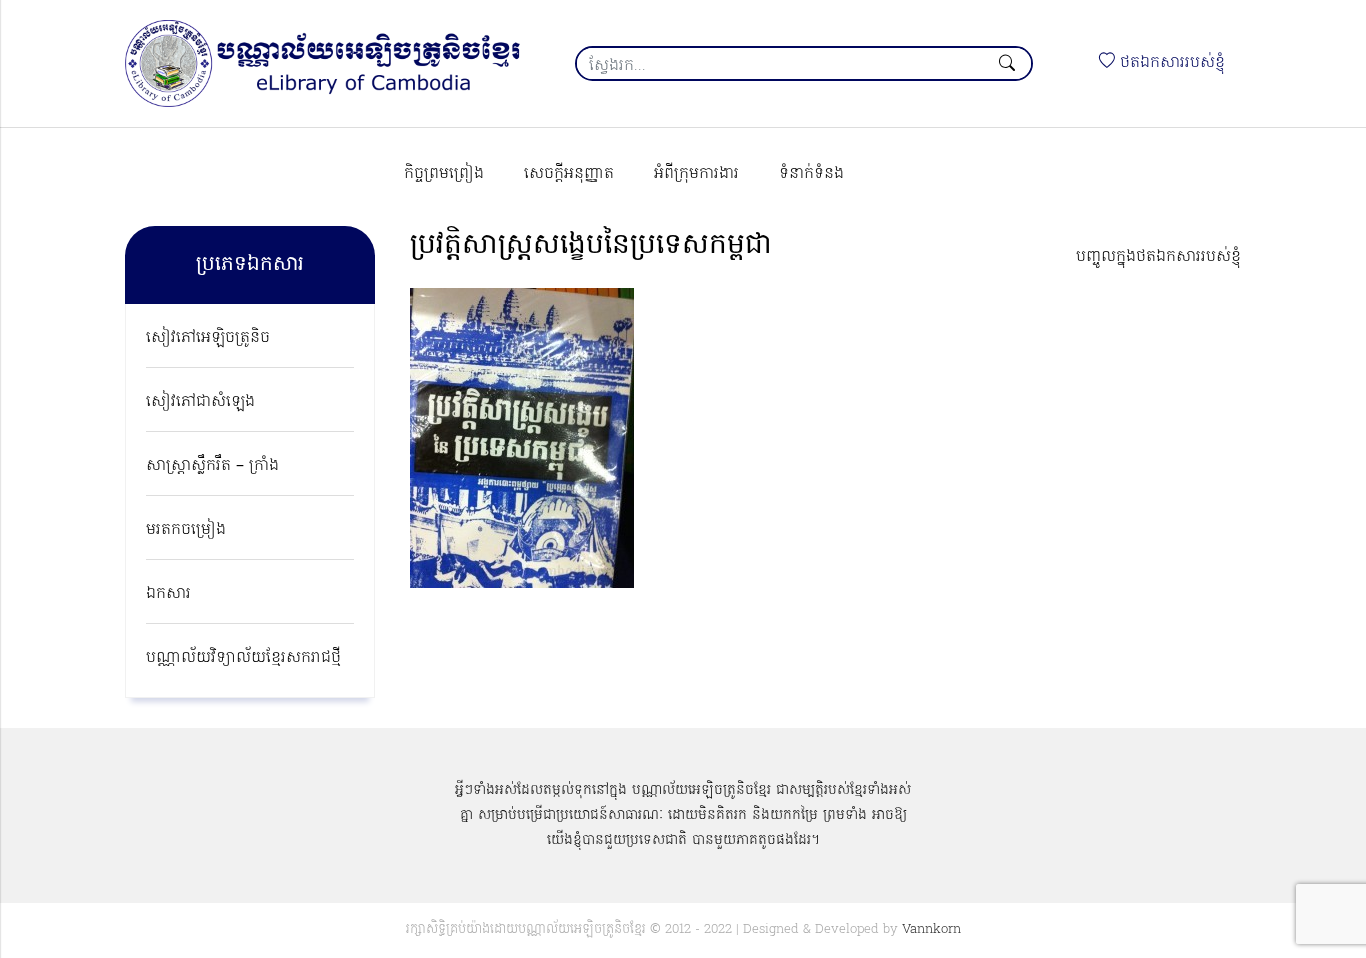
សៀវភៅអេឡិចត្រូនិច (208, 338)
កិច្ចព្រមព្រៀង (444, 174)
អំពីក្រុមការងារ (696, 174)
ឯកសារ (168, 594)
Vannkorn (931, 929)
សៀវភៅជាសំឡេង (200, 402)
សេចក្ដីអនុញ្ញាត (569, 174)
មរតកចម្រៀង (186, 530)
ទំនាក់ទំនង (811, 174)
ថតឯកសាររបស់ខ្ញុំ (1170, 63)
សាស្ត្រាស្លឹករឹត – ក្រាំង (212, 466)
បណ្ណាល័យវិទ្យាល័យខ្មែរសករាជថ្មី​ (243, 658)
